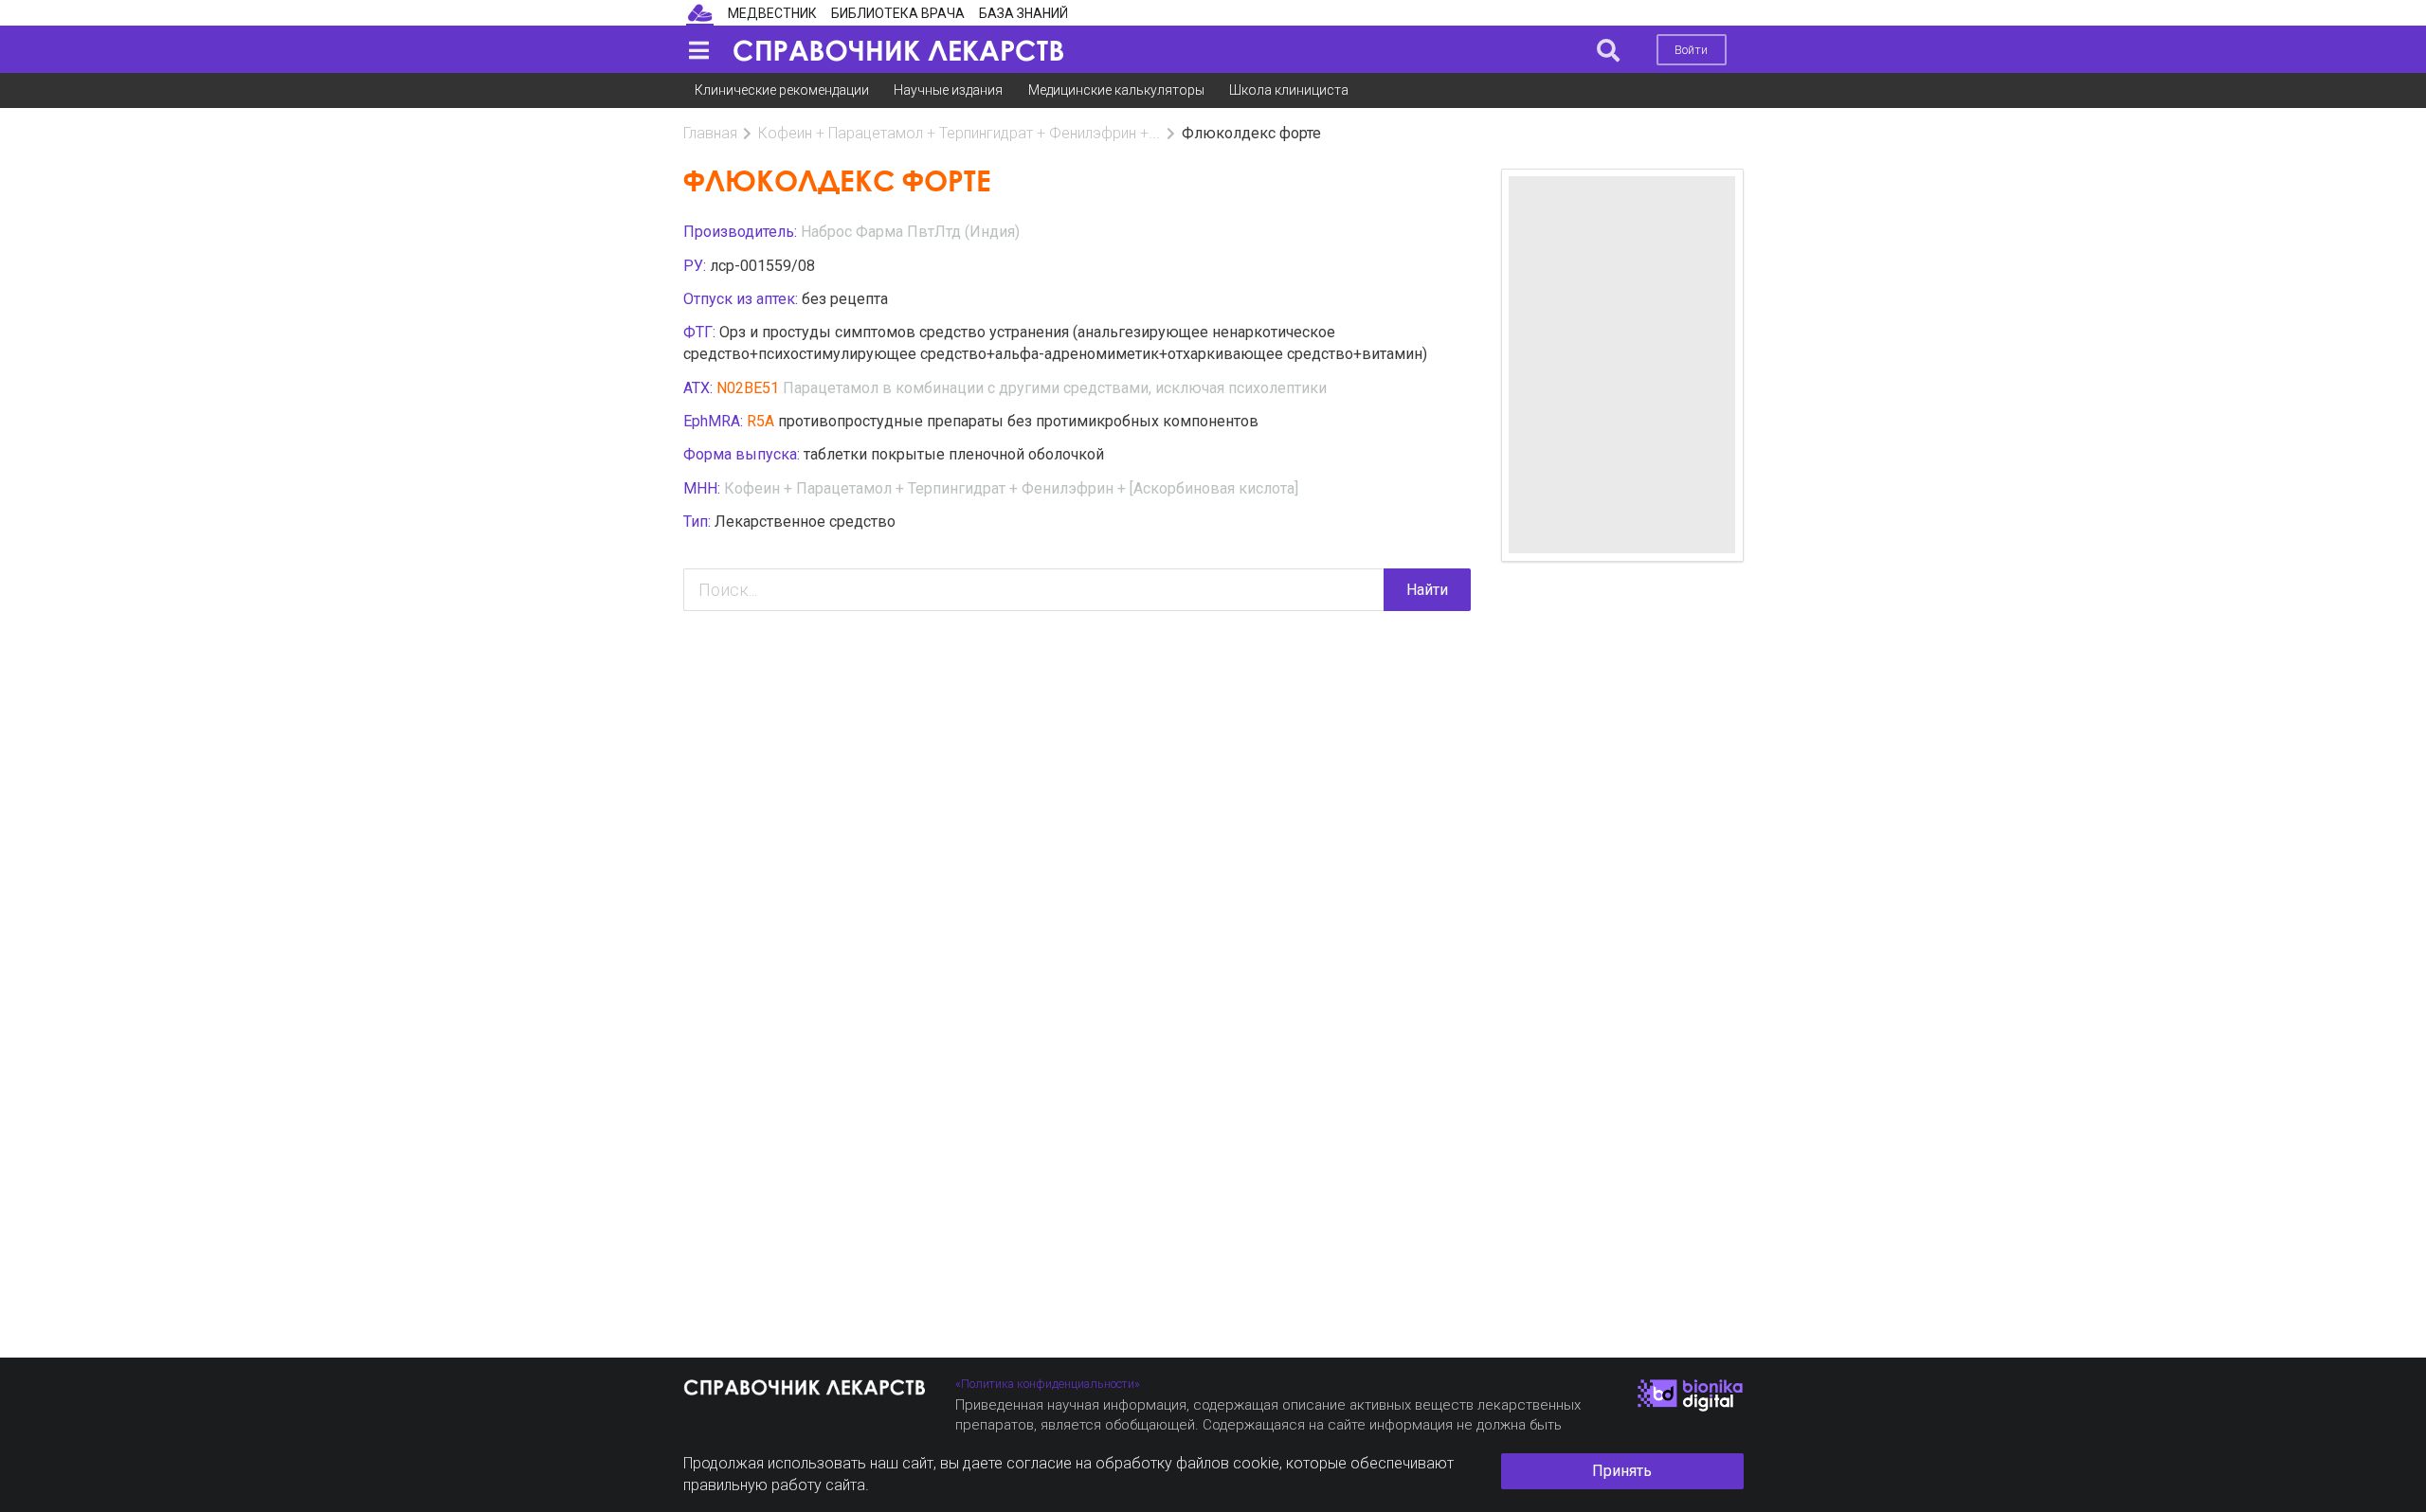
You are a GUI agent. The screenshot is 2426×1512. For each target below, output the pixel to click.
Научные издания (948, 90)
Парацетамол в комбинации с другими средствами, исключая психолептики (1055, 388)
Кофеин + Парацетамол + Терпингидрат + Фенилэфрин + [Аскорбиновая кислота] (1011, 488)
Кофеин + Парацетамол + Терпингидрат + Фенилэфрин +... (959, 133)
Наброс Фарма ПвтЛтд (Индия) (910, 232)
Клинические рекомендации (782, 90)
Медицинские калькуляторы (1116, 90)
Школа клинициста (1289, 90)
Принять (1622, 1471)
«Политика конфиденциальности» (1048, 1384)
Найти (1427, 590)
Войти (1691, 50)
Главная (710, 133)
